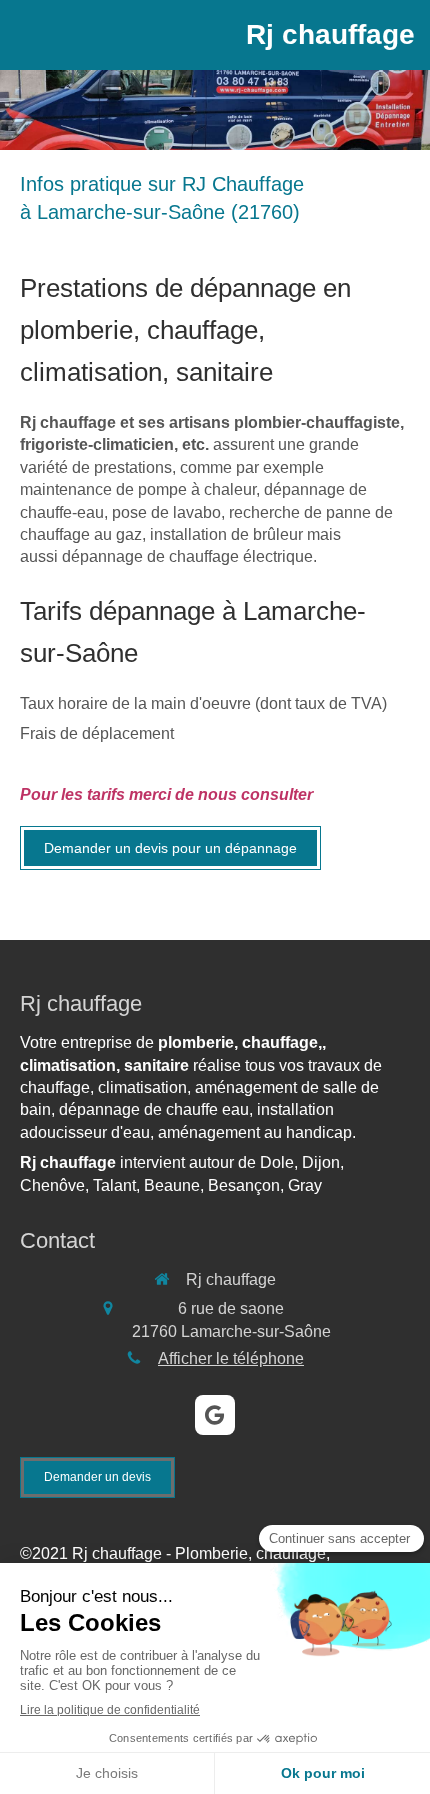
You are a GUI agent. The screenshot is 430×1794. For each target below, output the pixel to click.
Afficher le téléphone (231, 1358)
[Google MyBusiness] (215, 1415)
